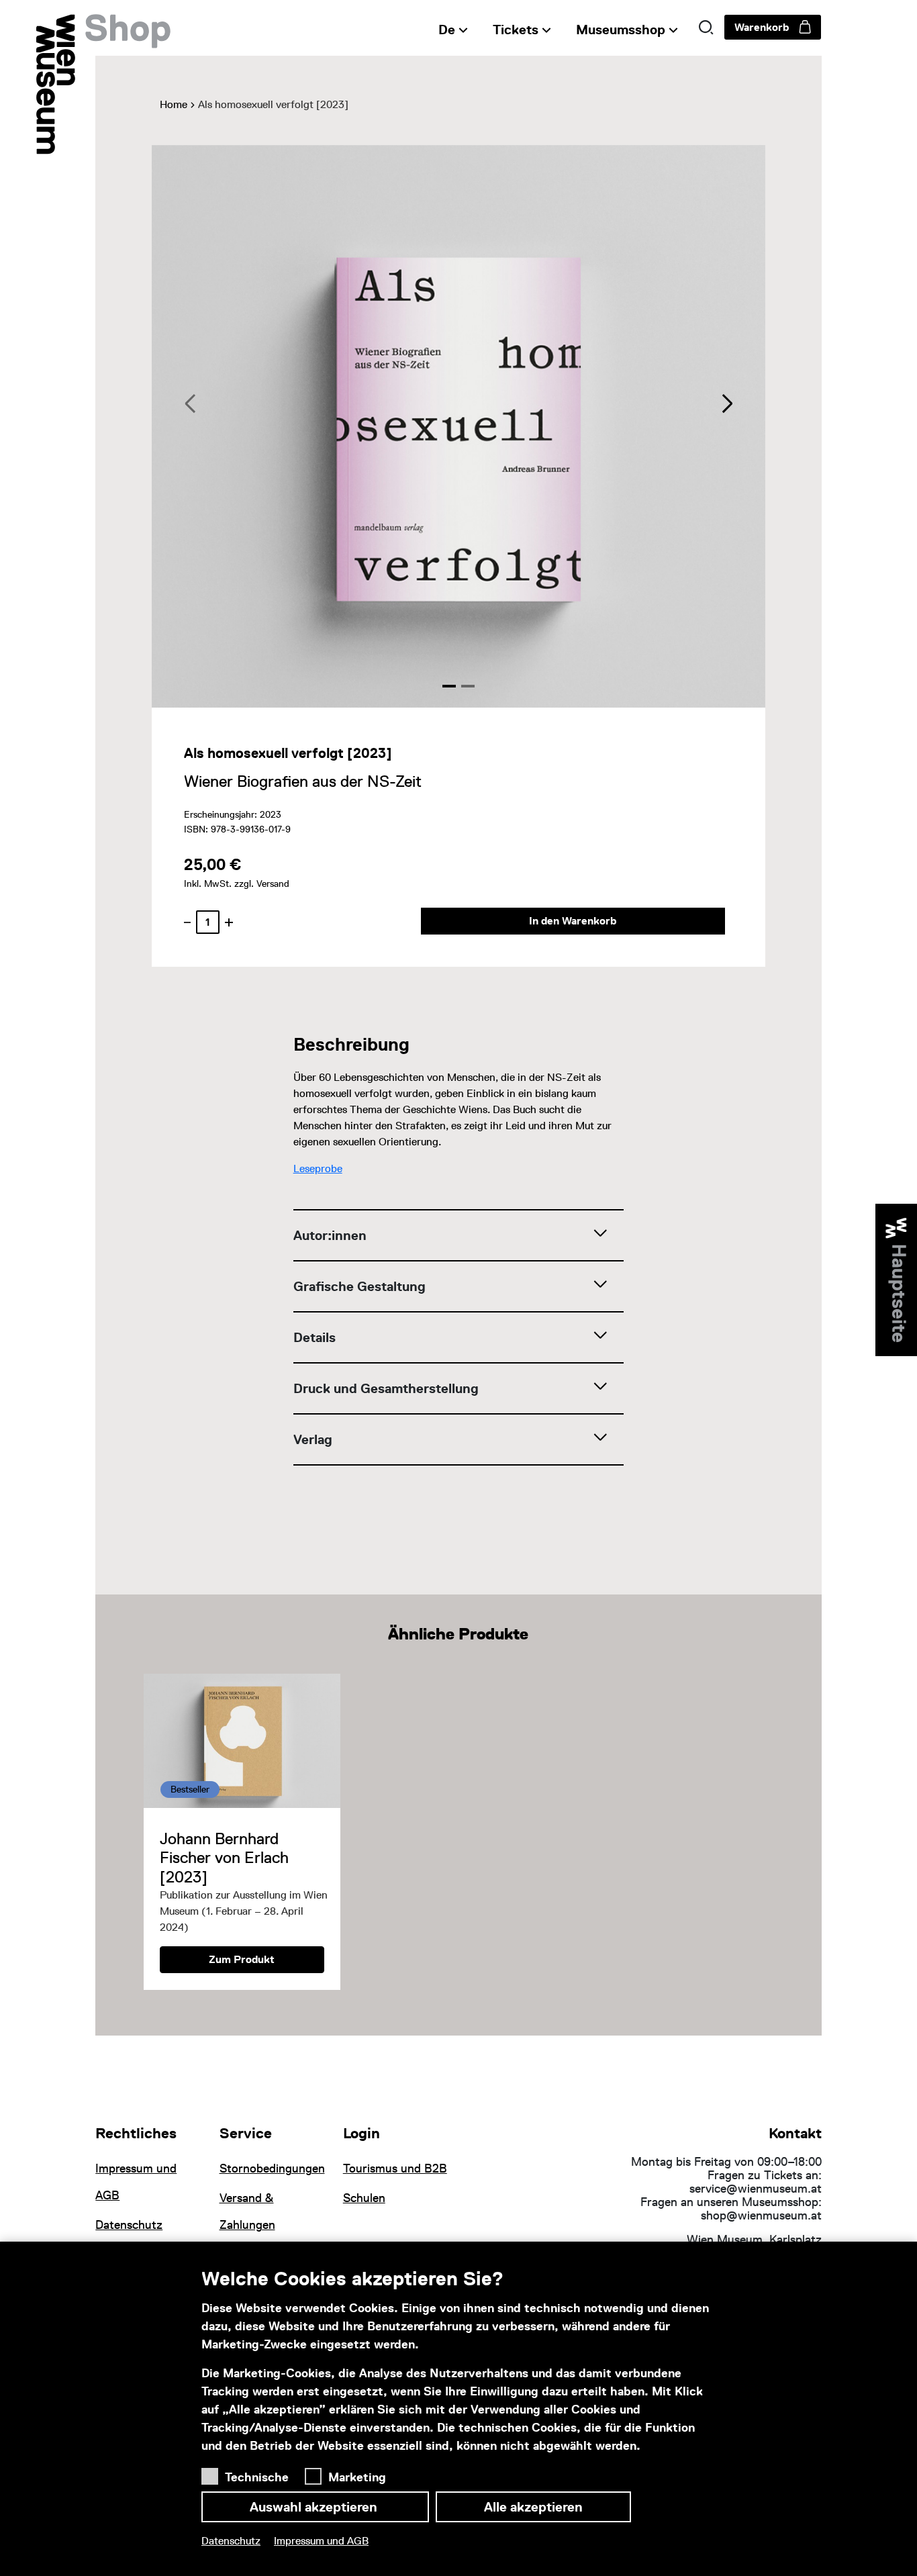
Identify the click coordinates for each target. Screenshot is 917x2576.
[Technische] (213, 2473)
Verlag (313, 1439)
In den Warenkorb (573, 921)
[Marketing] (317, 2473)
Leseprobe (318, 1168)
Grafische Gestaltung (359, 1286)
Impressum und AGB (321, 2541)
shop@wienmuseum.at (761, 2215)
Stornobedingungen (272, 2168)
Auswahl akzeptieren (315, 2507)
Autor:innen (330, 1235)
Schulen (364, 2198)
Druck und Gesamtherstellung (386, 1388)
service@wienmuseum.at (756, 2189)
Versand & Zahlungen (247, 2211)
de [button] (447, 30)
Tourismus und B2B (395, 2168)
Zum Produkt (242, 1959)
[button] (706, 28)
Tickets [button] (516, 30)
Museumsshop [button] (621, 30)
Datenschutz (231, 2541)
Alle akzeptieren (533, 2507)
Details (315, 1337)
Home (174, 104)
